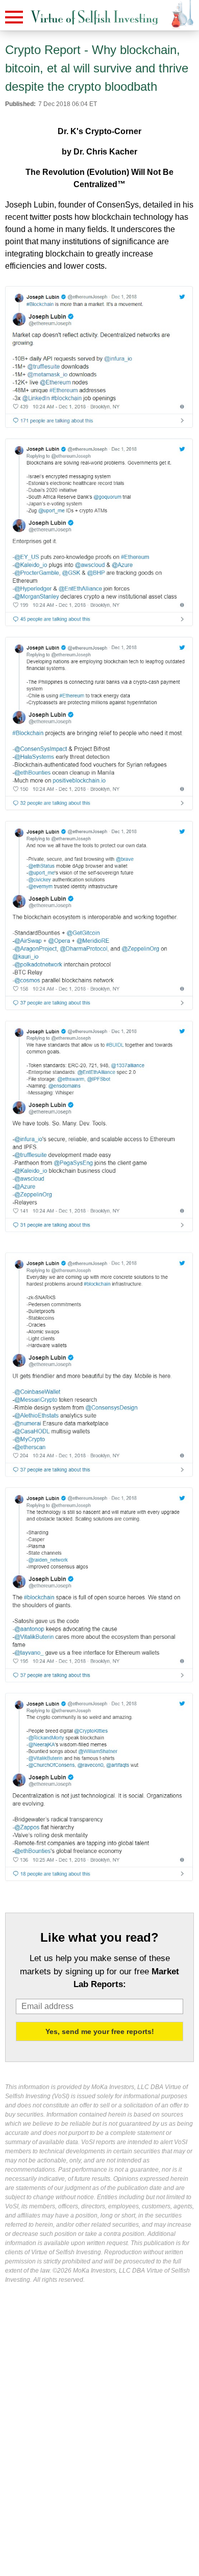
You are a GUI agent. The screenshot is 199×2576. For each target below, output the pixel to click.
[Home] (94, 18)
